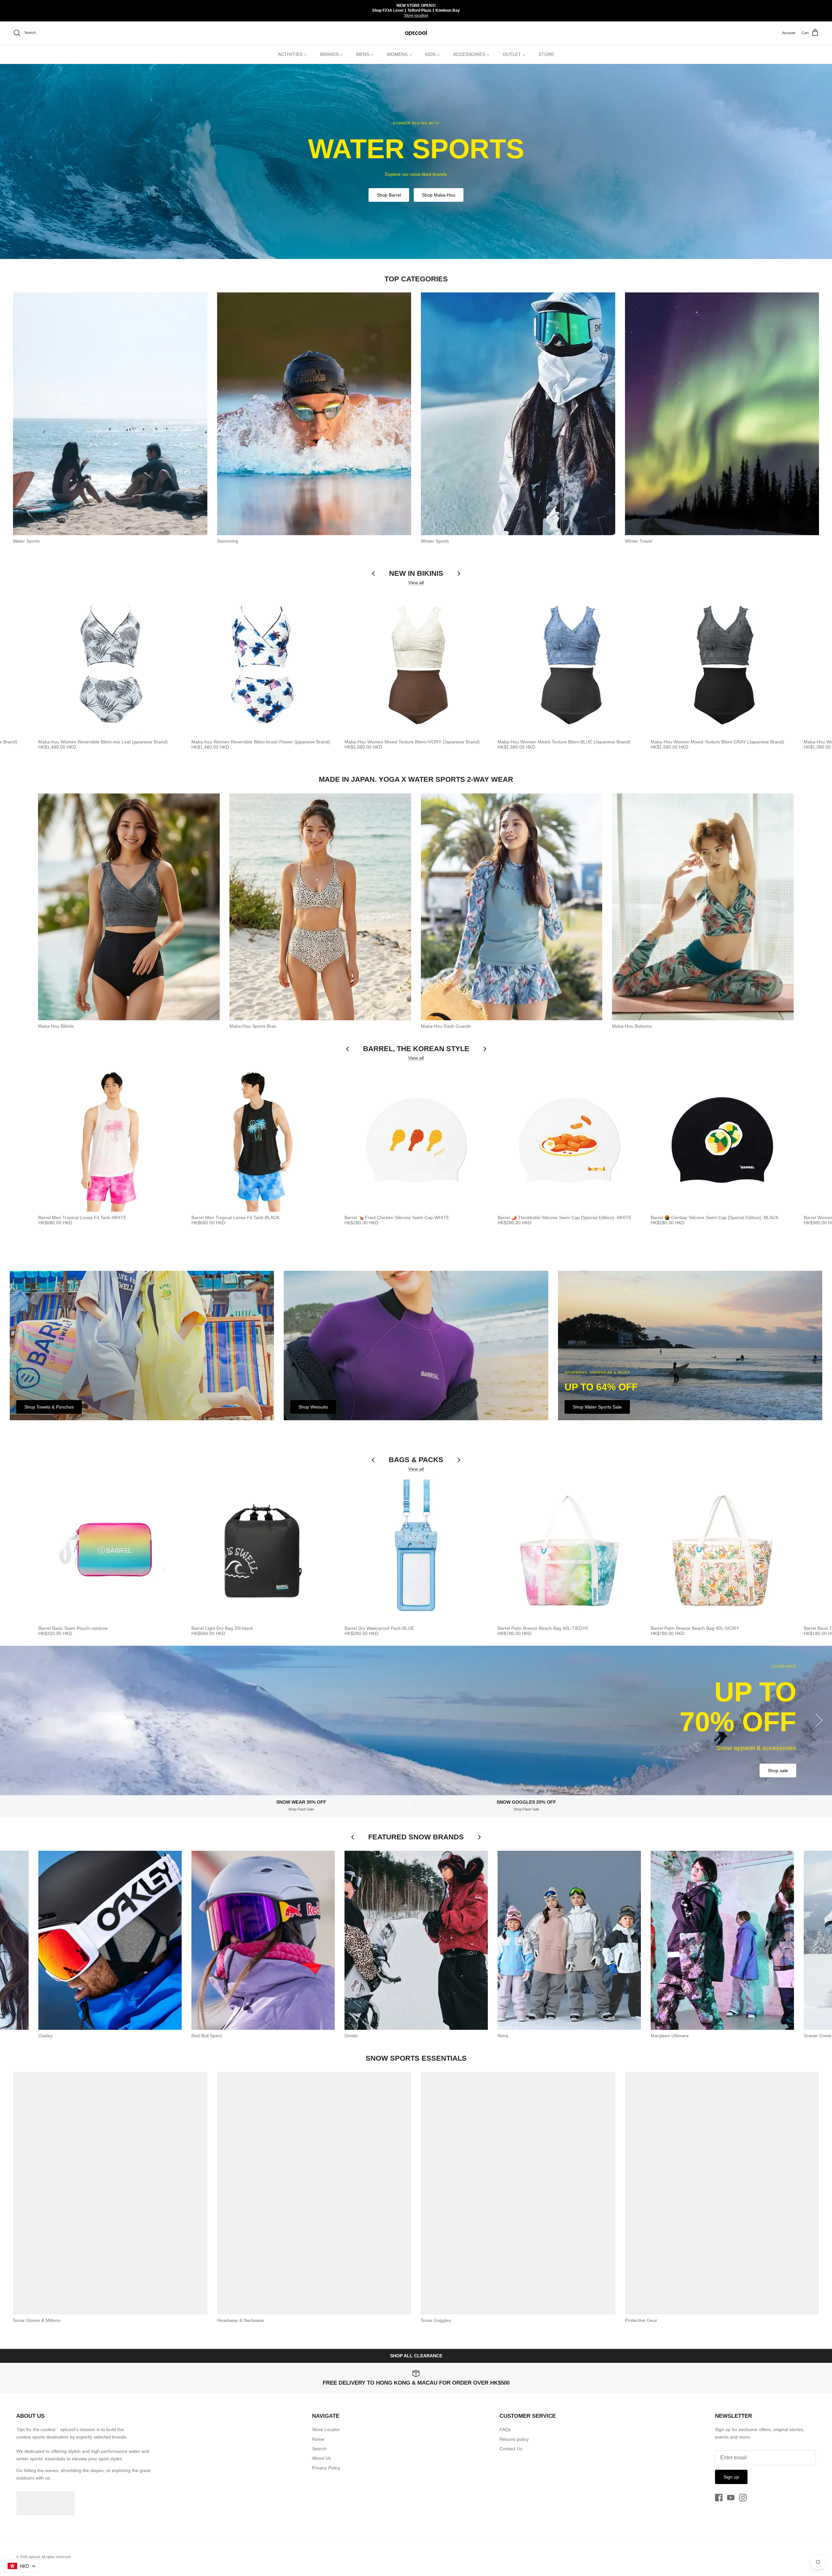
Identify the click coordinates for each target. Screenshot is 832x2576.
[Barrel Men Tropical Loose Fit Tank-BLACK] (263, 1140)
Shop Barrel (389, 195)
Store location (416, 16)
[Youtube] (731, 2498)
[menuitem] (292, 54)
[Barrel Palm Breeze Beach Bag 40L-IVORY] (722, 1551)
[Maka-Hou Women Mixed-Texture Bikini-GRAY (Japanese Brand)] (722, 664)
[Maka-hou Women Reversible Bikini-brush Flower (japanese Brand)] (263, 664)
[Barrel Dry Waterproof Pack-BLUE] (416, 1551)
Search (319, 2449)
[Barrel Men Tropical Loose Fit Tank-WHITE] (110, 1140)
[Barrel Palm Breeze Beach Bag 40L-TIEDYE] (569, 1551)
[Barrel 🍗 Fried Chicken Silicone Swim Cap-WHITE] (416, 1140)
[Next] (819, 1720)
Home (318, 2439)
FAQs (505, 2429)
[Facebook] (719, 2498)
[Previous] (13, 1720)
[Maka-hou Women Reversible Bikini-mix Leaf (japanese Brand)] (110, 664)
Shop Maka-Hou (439, 195)
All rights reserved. (56, 2557)
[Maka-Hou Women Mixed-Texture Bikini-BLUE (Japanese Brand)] (569, 664)
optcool (34, 2557)
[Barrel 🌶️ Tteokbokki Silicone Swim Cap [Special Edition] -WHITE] (569, 1140)
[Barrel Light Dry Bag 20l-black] (263, 1551)
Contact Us (511, 2449)
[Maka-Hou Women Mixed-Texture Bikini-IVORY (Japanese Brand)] (416, 664)
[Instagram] (743, 2498)
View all (416, 583)
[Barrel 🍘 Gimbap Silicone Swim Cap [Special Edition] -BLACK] (722, 1140)
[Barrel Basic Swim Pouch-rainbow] (110, 1551)
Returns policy (514, 2439)
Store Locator (326, 2429)
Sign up (731, 2477)
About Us (321, 2458)
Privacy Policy (326, 2468)
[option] (416, 161)
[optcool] (416, 33)
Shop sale (778, 1771)
